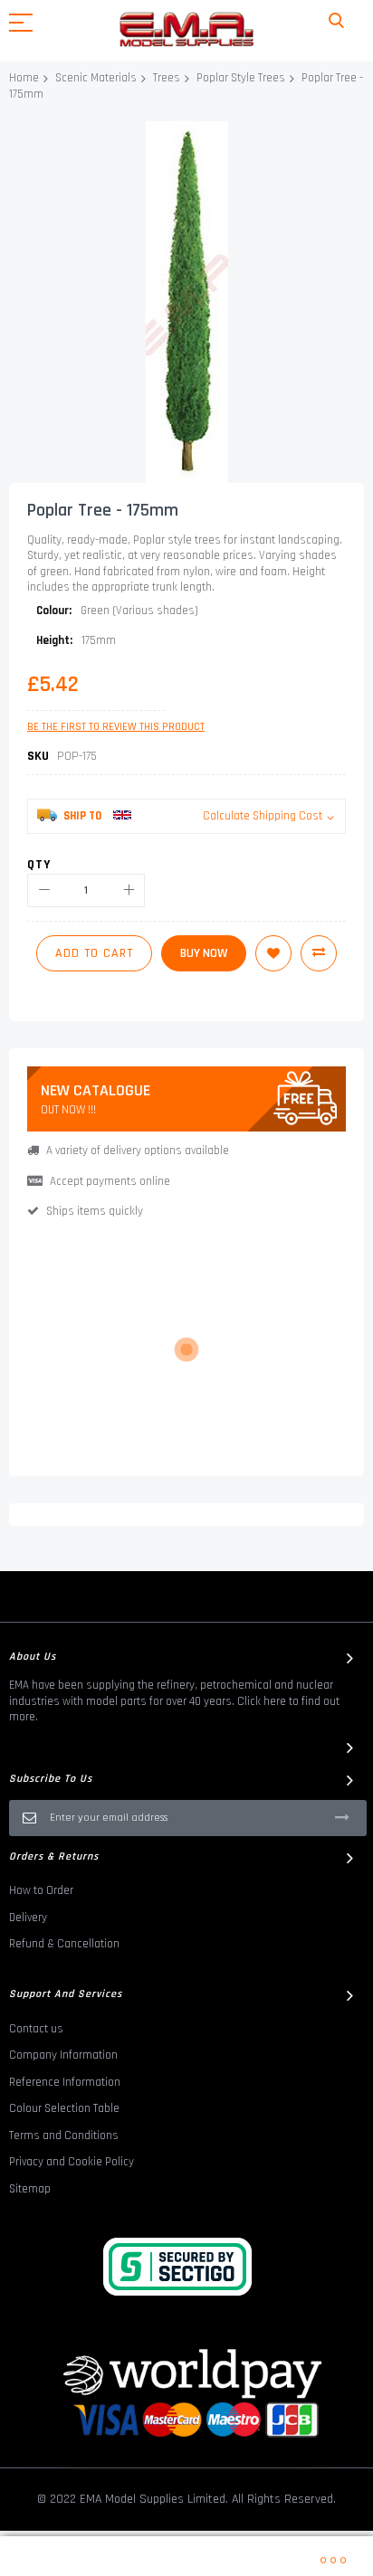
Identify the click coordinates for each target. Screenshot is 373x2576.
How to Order (41, 1890)
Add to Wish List (273, 953)
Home (24, 78)
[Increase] (128, 890)
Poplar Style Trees (241, 78)
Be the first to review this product (116, 727)
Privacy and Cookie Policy (72, 2162)
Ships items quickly (95, 1211)
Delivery (28, 1918)
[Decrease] (44, 890)
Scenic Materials (96, 78)
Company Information (63, 2055)
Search (336, 21)
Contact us (36, 2029)
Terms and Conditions (64, 2136)
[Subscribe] (342, 1817)
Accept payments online (110, 1181)
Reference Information (65, 2082)
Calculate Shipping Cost (263, 816)
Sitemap (30, 2189)
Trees (167, 78)
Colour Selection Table (64, 2108)
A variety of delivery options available (138, 1151)
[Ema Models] (186, 29)
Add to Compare (319, 953)
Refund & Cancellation (64, 1944)
